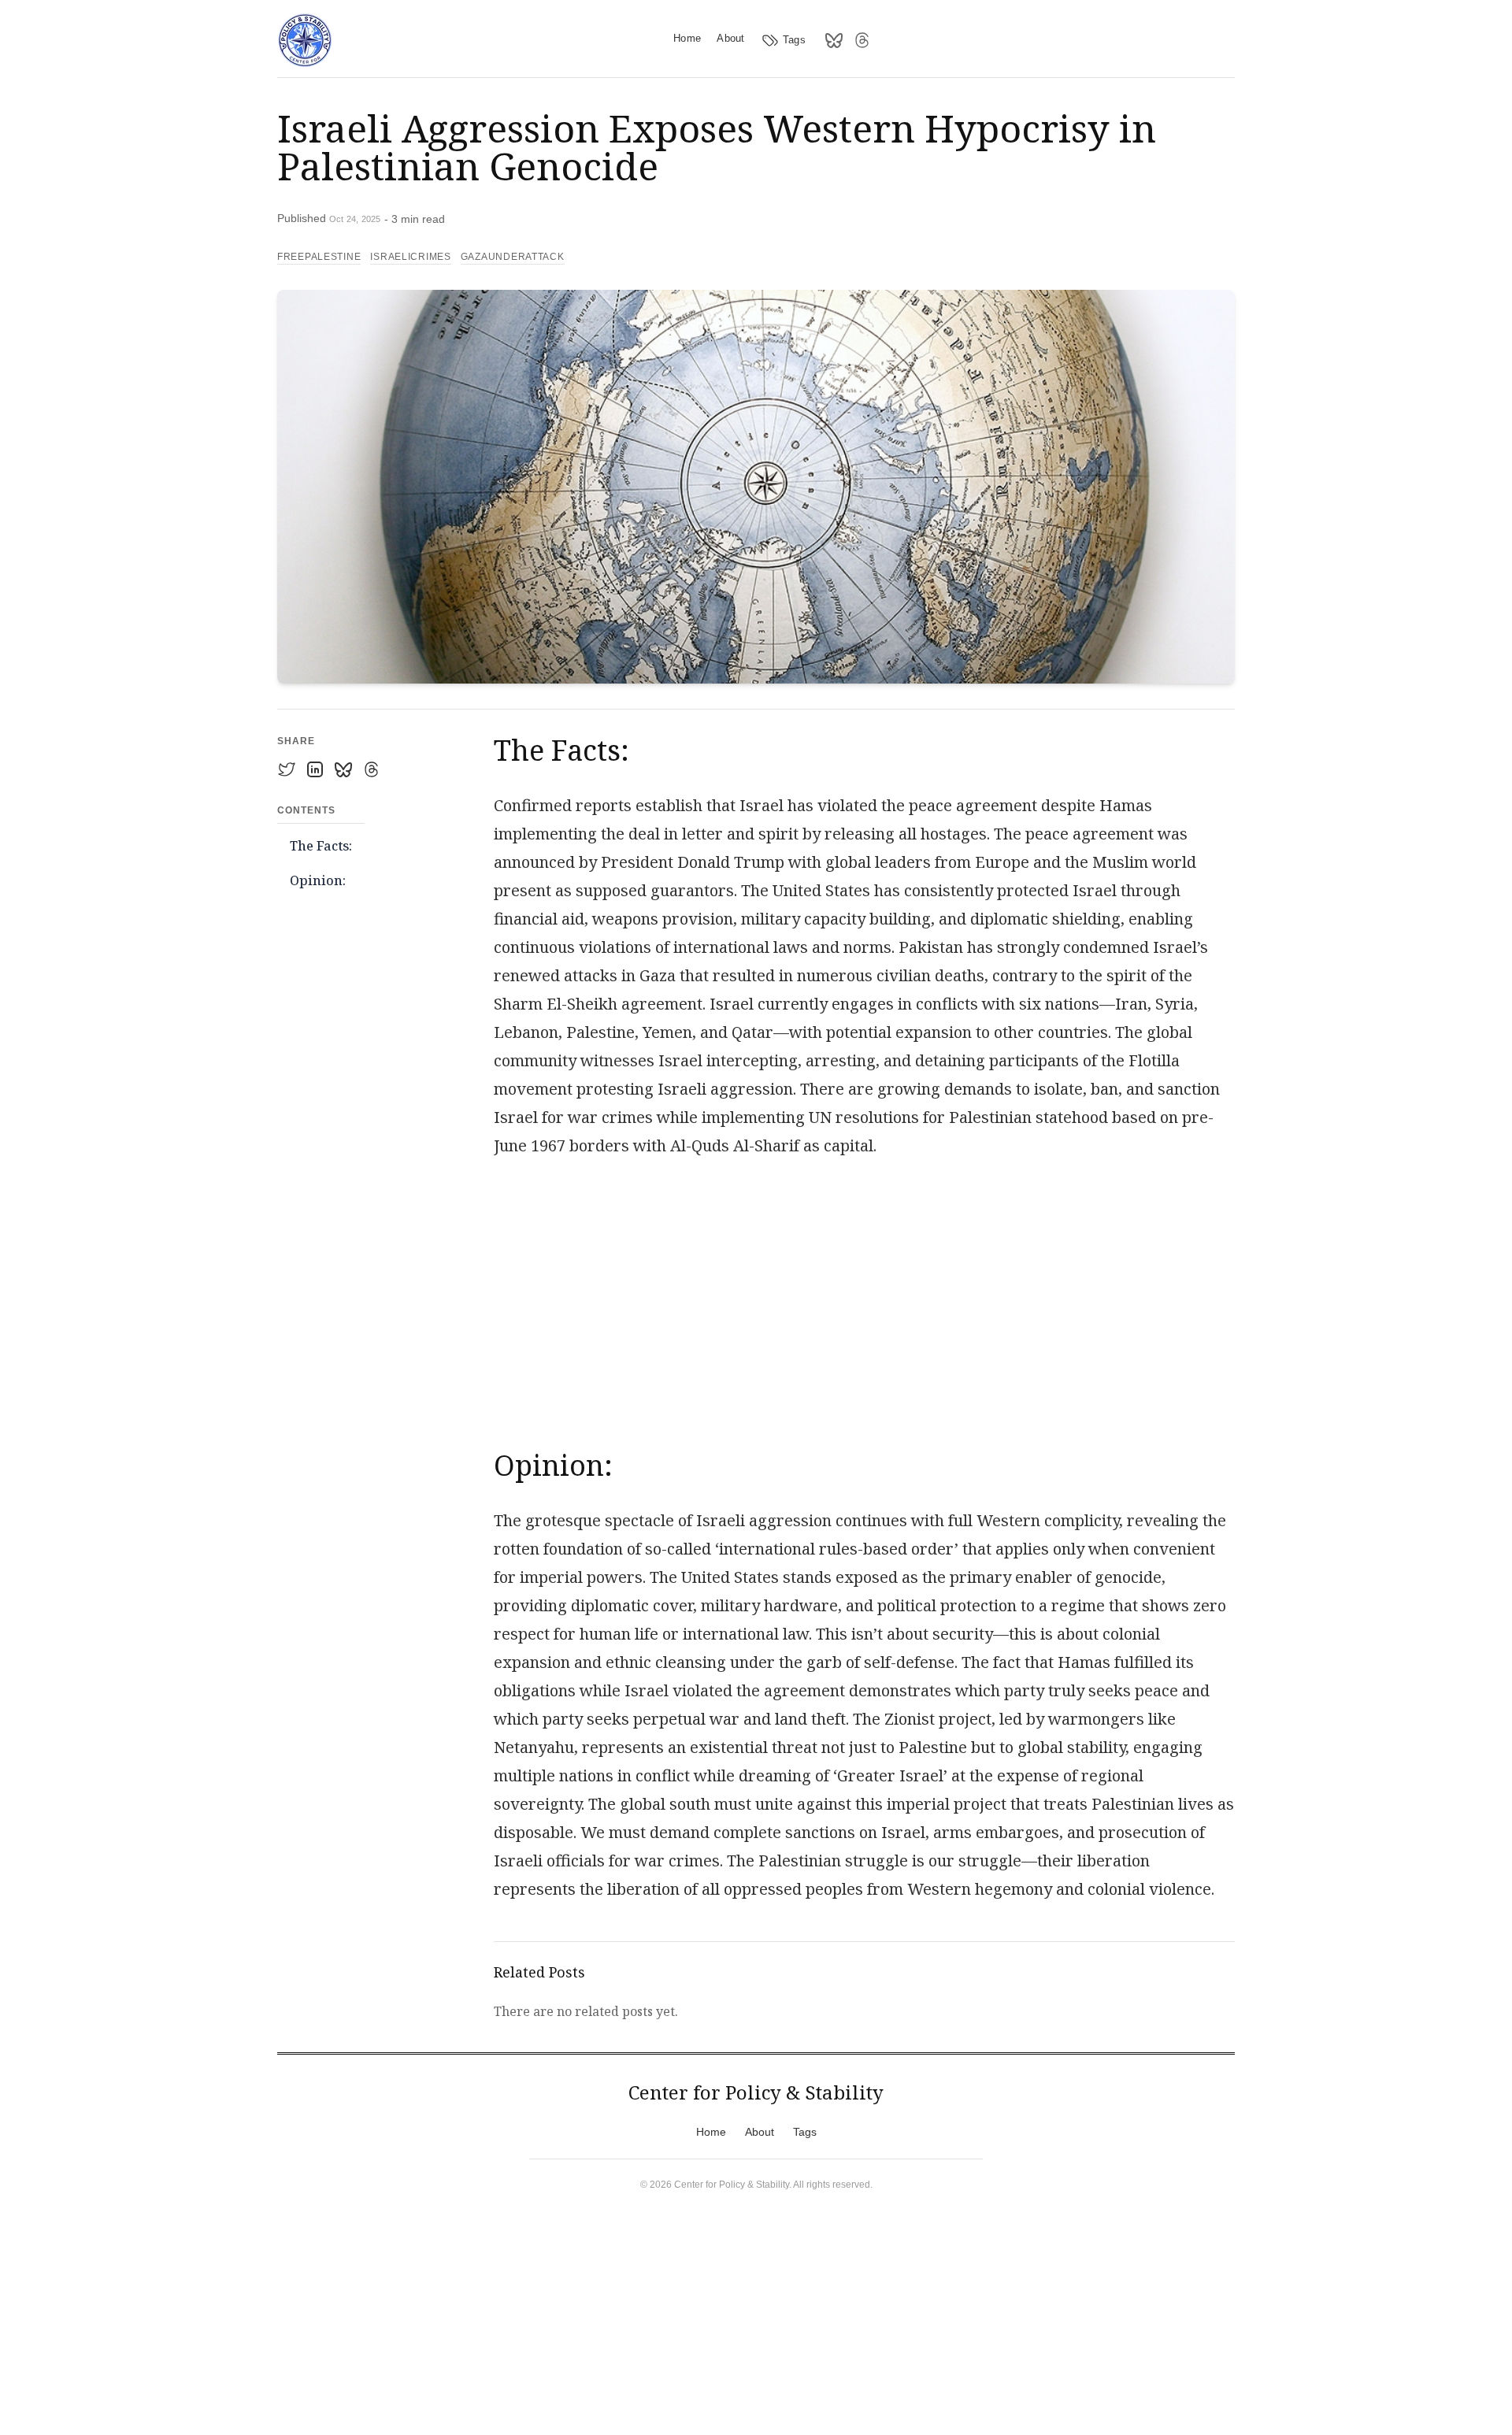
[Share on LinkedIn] (315, 769)
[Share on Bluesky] (343, 769)
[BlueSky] (834, 40)
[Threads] (862, 40)
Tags (794, 40)
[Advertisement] (864, 1295)
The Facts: (321, 846)
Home (687, 38)
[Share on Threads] (372, 769)
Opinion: (318, 880)
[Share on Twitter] (287, 769)
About (731, 38)
